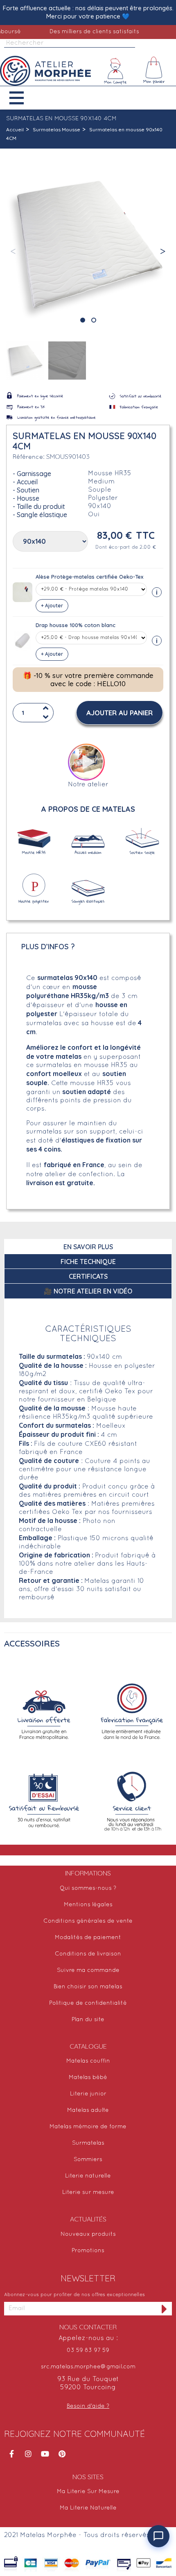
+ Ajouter (52, 606)
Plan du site (88, 2020)
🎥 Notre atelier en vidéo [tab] (88, 1291)
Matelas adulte (88, 2110)
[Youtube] (45, 2454)
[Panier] (154, 71)
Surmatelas (88, 2143)
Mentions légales (88, 1905)
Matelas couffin (88, 2061)
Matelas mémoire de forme (88, 2127)
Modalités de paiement (88, 1938)
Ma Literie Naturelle (88, 2508)
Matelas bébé (88, 2078)
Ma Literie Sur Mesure (88, 2492)
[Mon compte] (115, 71)
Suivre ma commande (88, 1970)
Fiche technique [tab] (88, 1262)
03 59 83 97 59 (88, 2350)
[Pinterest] (62, 2454)
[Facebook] (11, 2454)
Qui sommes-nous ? (88, 1888)
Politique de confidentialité (88, 2003)
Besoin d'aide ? (88, 2406)
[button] (23, 98)
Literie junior (88, 2094)
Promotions (88, 2251)
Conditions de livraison (88, 1954)
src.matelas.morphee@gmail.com (88, 2367)
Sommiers (88, 2160)
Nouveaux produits (88, 2234)
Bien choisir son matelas (88, 1987)
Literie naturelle (88, 2176)
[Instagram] (28, 2454)
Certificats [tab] (88, 1276)
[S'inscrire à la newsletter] (165, 2309)
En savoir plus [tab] (88, 1247)
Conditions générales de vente (88, 1921)
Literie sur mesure (88, 2192)
